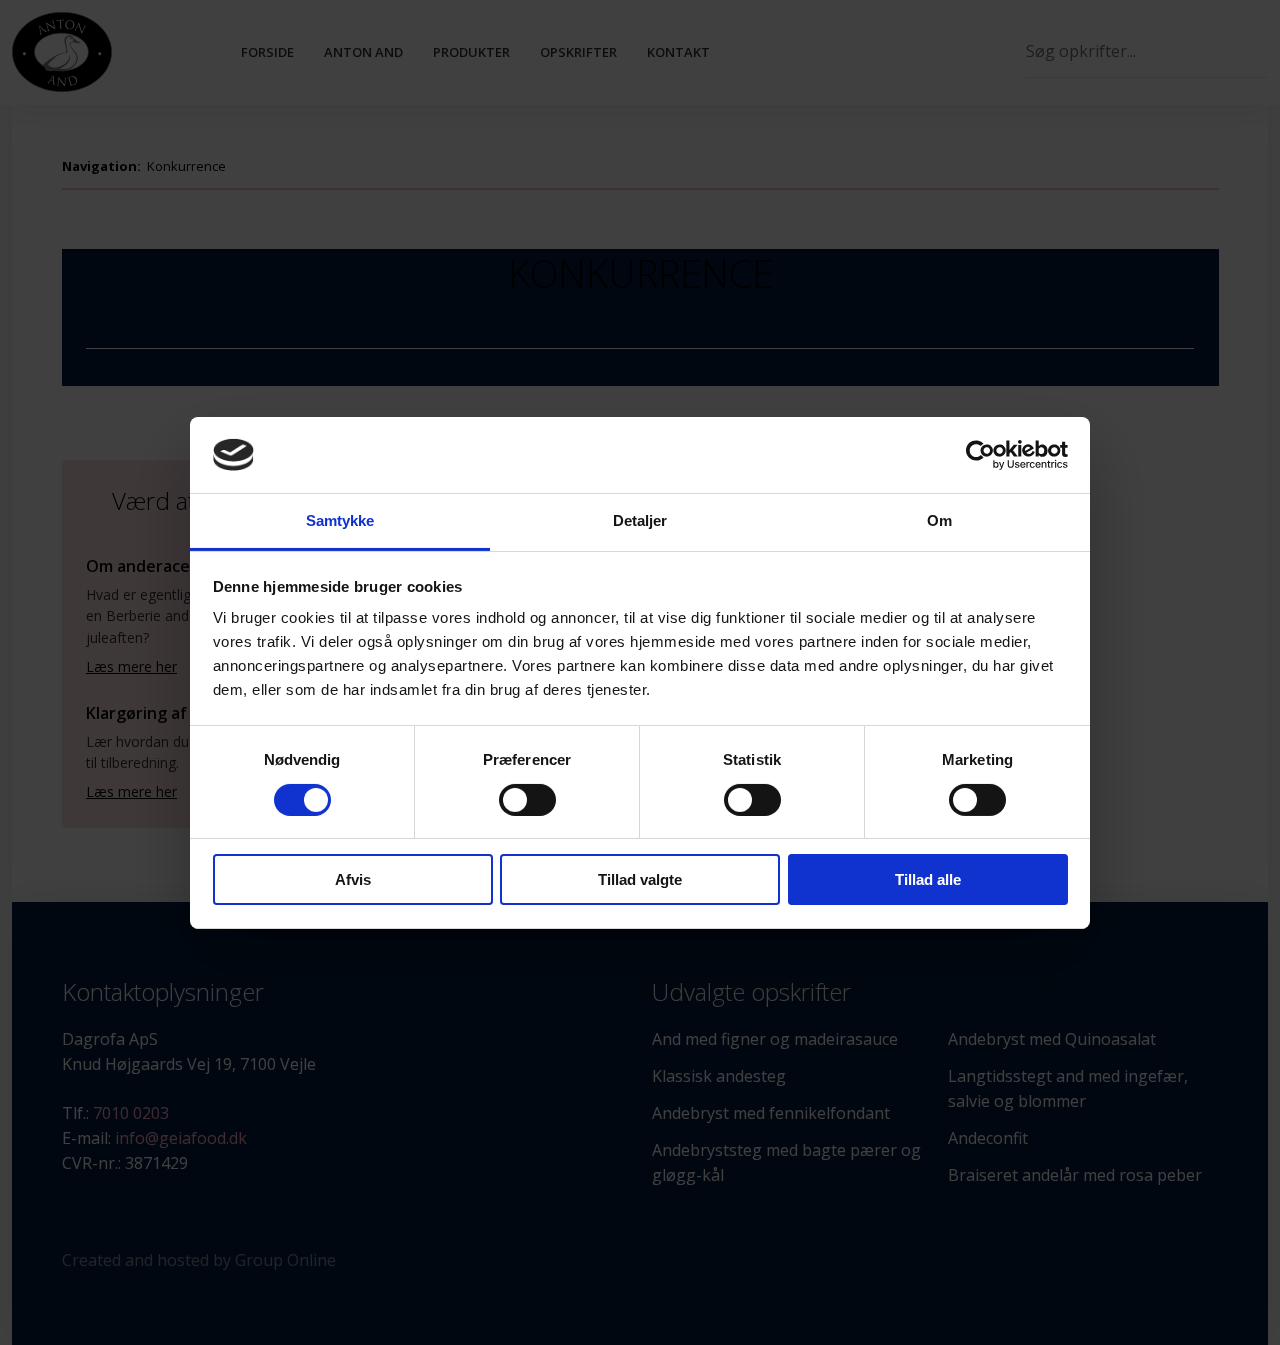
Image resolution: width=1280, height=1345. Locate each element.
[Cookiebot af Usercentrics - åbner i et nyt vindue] (980, 455)
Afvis (353, 879)
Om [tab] (939, 520)
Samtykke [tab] (340, 520)
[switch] (527, 800)
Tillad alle (928, 879)
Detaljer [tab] (640, 520)
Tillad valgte (640, 879)
